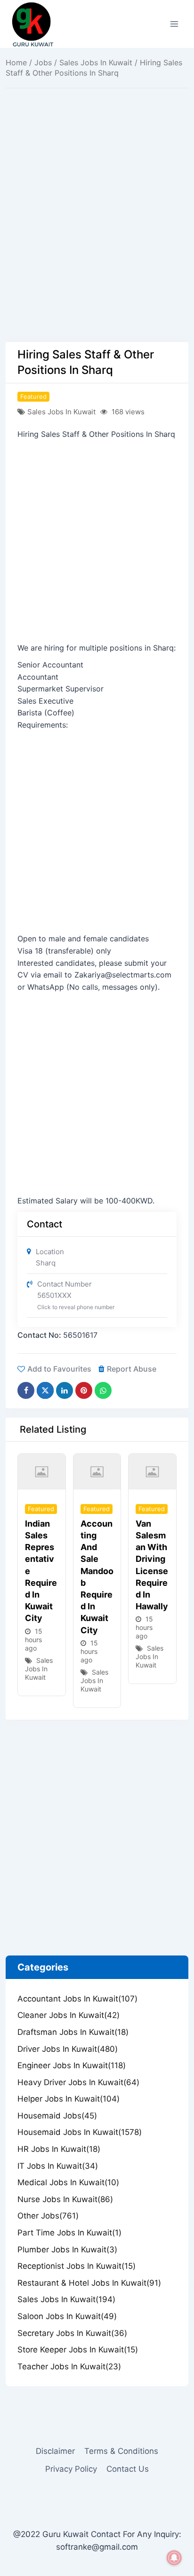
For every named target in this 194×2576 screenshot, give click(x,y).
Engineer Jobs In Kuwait (72, 2065)
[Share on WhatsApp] (103, 1390)
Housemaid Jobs (57, 2116)
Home (16, 62)
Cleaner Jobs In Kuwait (69, 2015)
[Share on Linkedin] (65, 1390)
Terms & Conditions (121, 2451)
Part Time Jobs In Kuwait (69, 2233)
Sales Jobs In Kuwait (96, 62)
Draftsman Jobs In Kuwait (73, 2032)
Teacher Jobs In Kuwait (69, 2367)
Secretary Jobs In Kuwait (72, 2333)
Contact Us (128, 2469)
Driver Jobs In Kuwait (68, 2049)
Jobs (43, 62)
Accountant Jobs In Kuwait (77, 1999)
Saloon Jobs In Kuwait (67, 2316)
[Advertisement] (97, 241)
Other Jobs (48, 2216)
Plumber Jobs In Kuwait (67, 2250)
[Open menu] (174, 24)
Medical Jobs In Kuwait (68, 2182)
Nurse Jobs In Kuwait (65, 2199)
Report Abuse (132, 1369)
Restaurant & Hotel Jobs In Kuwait (89, 2283)
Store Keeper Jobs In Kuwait (78, 2350)
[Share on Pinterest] (84, 1390)
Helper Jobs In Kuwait (69, 2099)
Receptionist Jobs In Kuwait (77, 2266)
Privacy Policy (71, 2469)
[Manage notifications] (174, 2558)
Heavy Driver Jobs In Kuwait (78, 2082)
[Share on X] (45, 1390)
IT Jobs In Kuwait (58, 2166)
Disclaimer (55, 2451)
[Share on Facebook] (26, 1390)
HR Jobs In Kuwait (59, 2149)
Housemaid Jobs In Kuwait (80, 2132)
